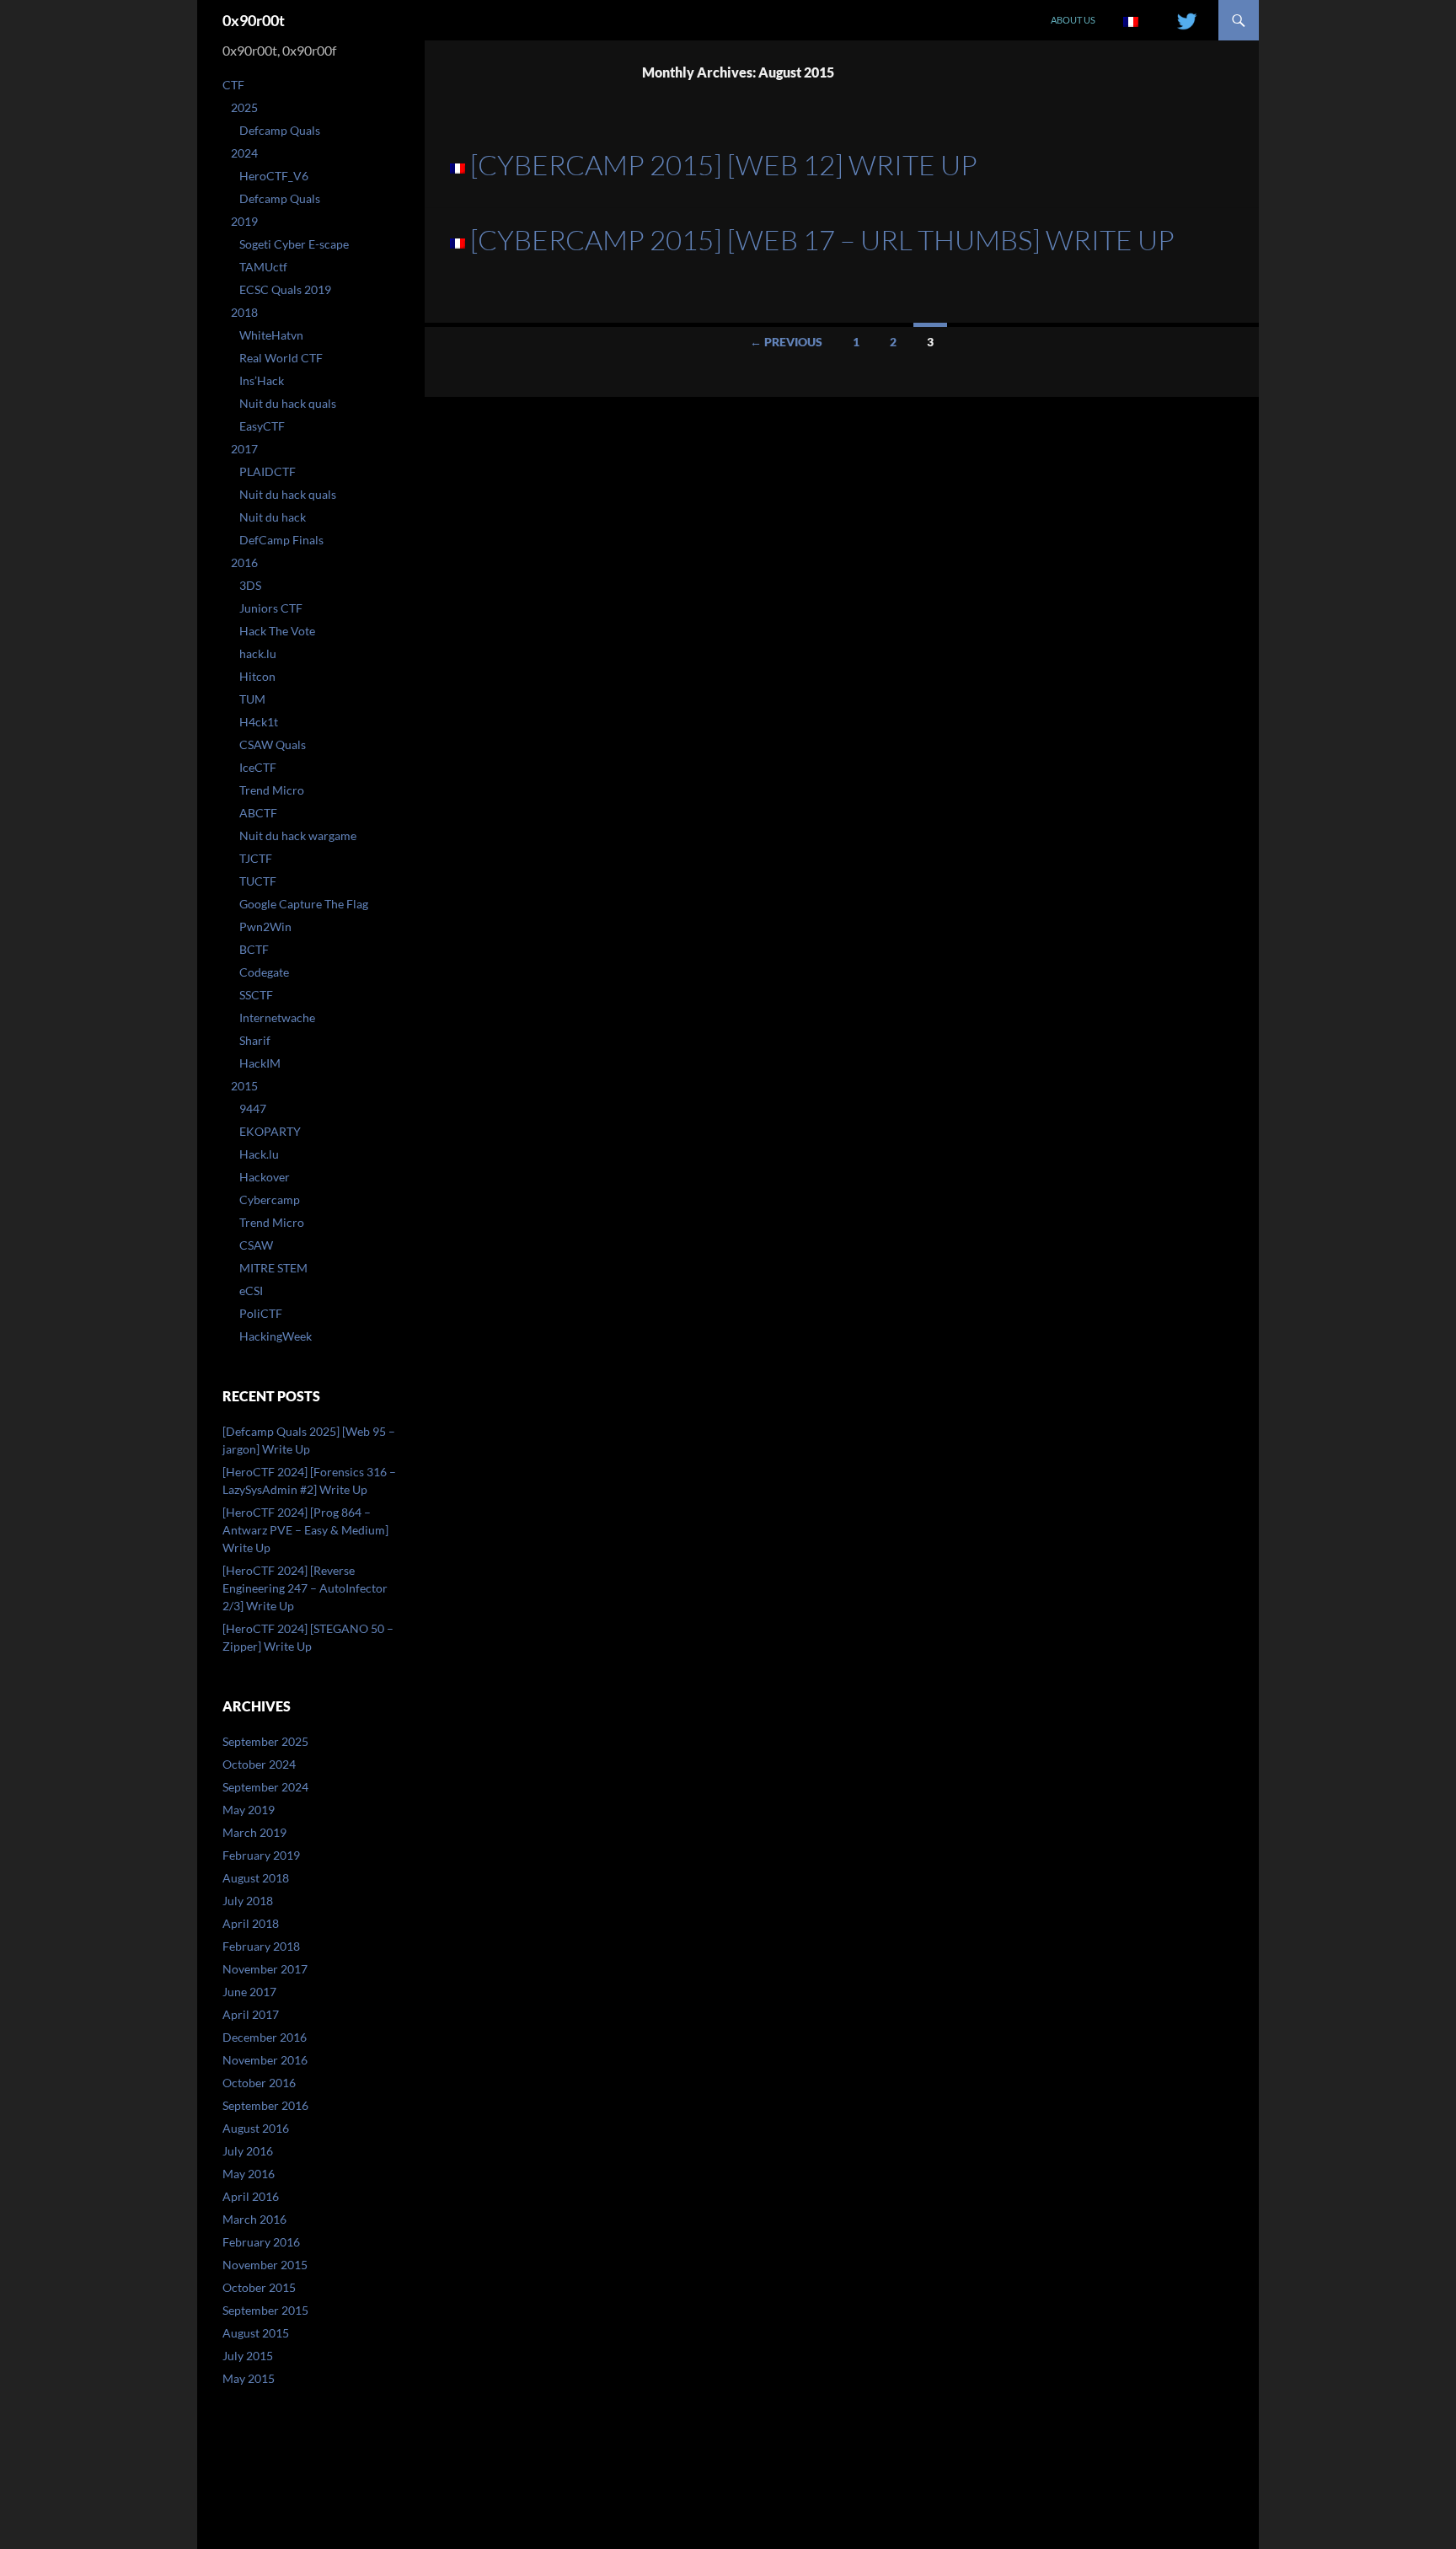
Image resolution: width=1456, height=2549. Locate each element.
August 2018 (256, 1878)
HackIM (260, 1063)
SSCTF (256, 995)
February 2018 (261, 1946)
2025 (244, 107)
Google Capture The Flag (304, 904)
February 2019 (261, 1855)
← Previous (786, 342)
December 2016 (265, 2037)
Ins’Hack (262, 380)
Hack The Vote (277, 631)
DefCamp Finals (281, 540)
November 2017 (265, 1969)
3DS (250, 585)
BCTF (254, 949)
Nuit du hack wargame (298, 835)
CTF (233, 85)
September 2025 (265, 1741)
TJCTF (256, 858)
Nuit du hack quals (288, 403)
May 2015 (249, 2378)
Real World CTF (281, 358)
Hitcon (257, 676)
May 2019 (249, 1810)
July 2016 (248, 2151)
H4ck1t (259, 722)
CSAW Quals (273, 744)
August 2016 (256, 2128)
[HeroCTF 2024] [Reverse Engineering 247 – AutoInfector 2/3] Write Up (305, 1588)
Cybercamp (270, 1200)
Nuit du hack (273, 517)
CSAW (256, 1245)
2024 (244, 153)
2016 (244, 562)
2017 (244, 449)
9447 (253, 1108)
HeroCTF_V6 (274, 176)
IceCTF (258, 767)
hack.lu (258, 653)
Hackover (265, 1177)
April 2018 (251, 1923)
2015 (244, 1086)
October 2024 (259, 1764)
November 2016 (265, 2060)
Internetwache (277, 1017)
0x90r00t (254, 20)
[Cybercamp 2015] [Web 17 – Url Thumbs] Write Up (822, 240)
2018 (244, 312)
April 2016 (251, 2196)
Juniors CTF (271, 608)
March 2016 (254, 2219)
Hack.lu (259, 1154)
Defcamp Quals (280, 130)
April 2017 (251, 2014)
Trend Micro (272, 790)
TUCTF (258, 881)
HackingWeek (276, 1336)
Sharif (255, 1040)
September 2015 (265, 2310)
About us (1073, 20)
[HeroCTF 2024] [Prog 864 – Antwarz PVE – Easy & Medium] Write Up (305, 1530)
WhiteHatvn (271, 335)
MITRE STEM (273, 1268)
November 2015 (265, 2265)
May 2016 (249, 2174)
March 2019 (254, 1832)
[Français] (1131, 20)
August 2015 (256, 2333)
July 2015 (248, 2356)
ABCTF (258, 813)
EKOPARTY (270, 1131)
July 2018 (248, 1901)
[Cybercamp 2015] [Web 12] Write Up (724, 165)
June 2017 (249, 1992)
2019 (244, 221)
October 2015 (259, 2287)
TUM (252, 699)
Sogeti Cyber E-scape (294, 244)
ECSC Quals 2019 (285, 289)
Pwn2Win (265, 926)
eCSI (251, 1291)
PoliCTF (261, 1313)
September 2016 (265, 2105)
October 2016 (259, 2083)
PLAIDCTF (268, 471)
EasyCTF (262, 426)
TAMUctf (263, 267)
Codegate (264, 972)
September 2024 (265, 1787)
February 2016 (261, 2242)
